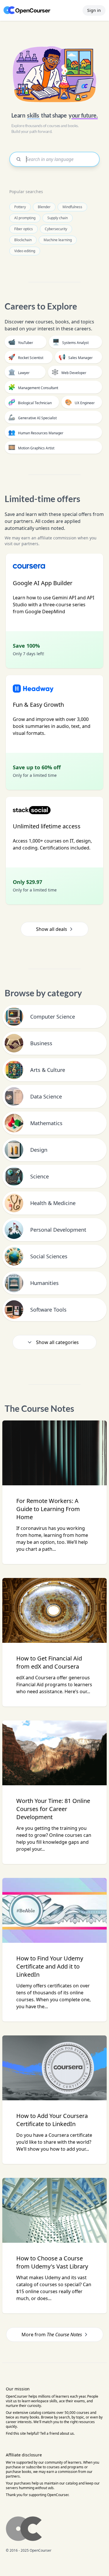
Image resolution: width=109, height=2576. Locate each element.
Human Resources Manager (36, 432)
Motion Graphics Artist (31, 447)
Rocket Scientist (26, 357)
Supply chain (58, 218)
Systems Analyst (70, 342)
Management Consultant (33, 387)
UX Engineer (80, 402)
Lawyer (19, 372)
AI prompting (25, 218)
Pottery (20, 207)
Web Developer (69, 372)
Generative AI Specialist (32, 417)
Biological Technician (30, 402)
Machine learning (58, 240)
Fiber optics (24, 229)
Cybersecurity (56, 229)
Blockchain (23, 240)
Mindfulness (72, 207)
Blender (44, 207)
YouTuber (21, 342)
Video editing (25, 251)
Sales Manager (76, 357)
